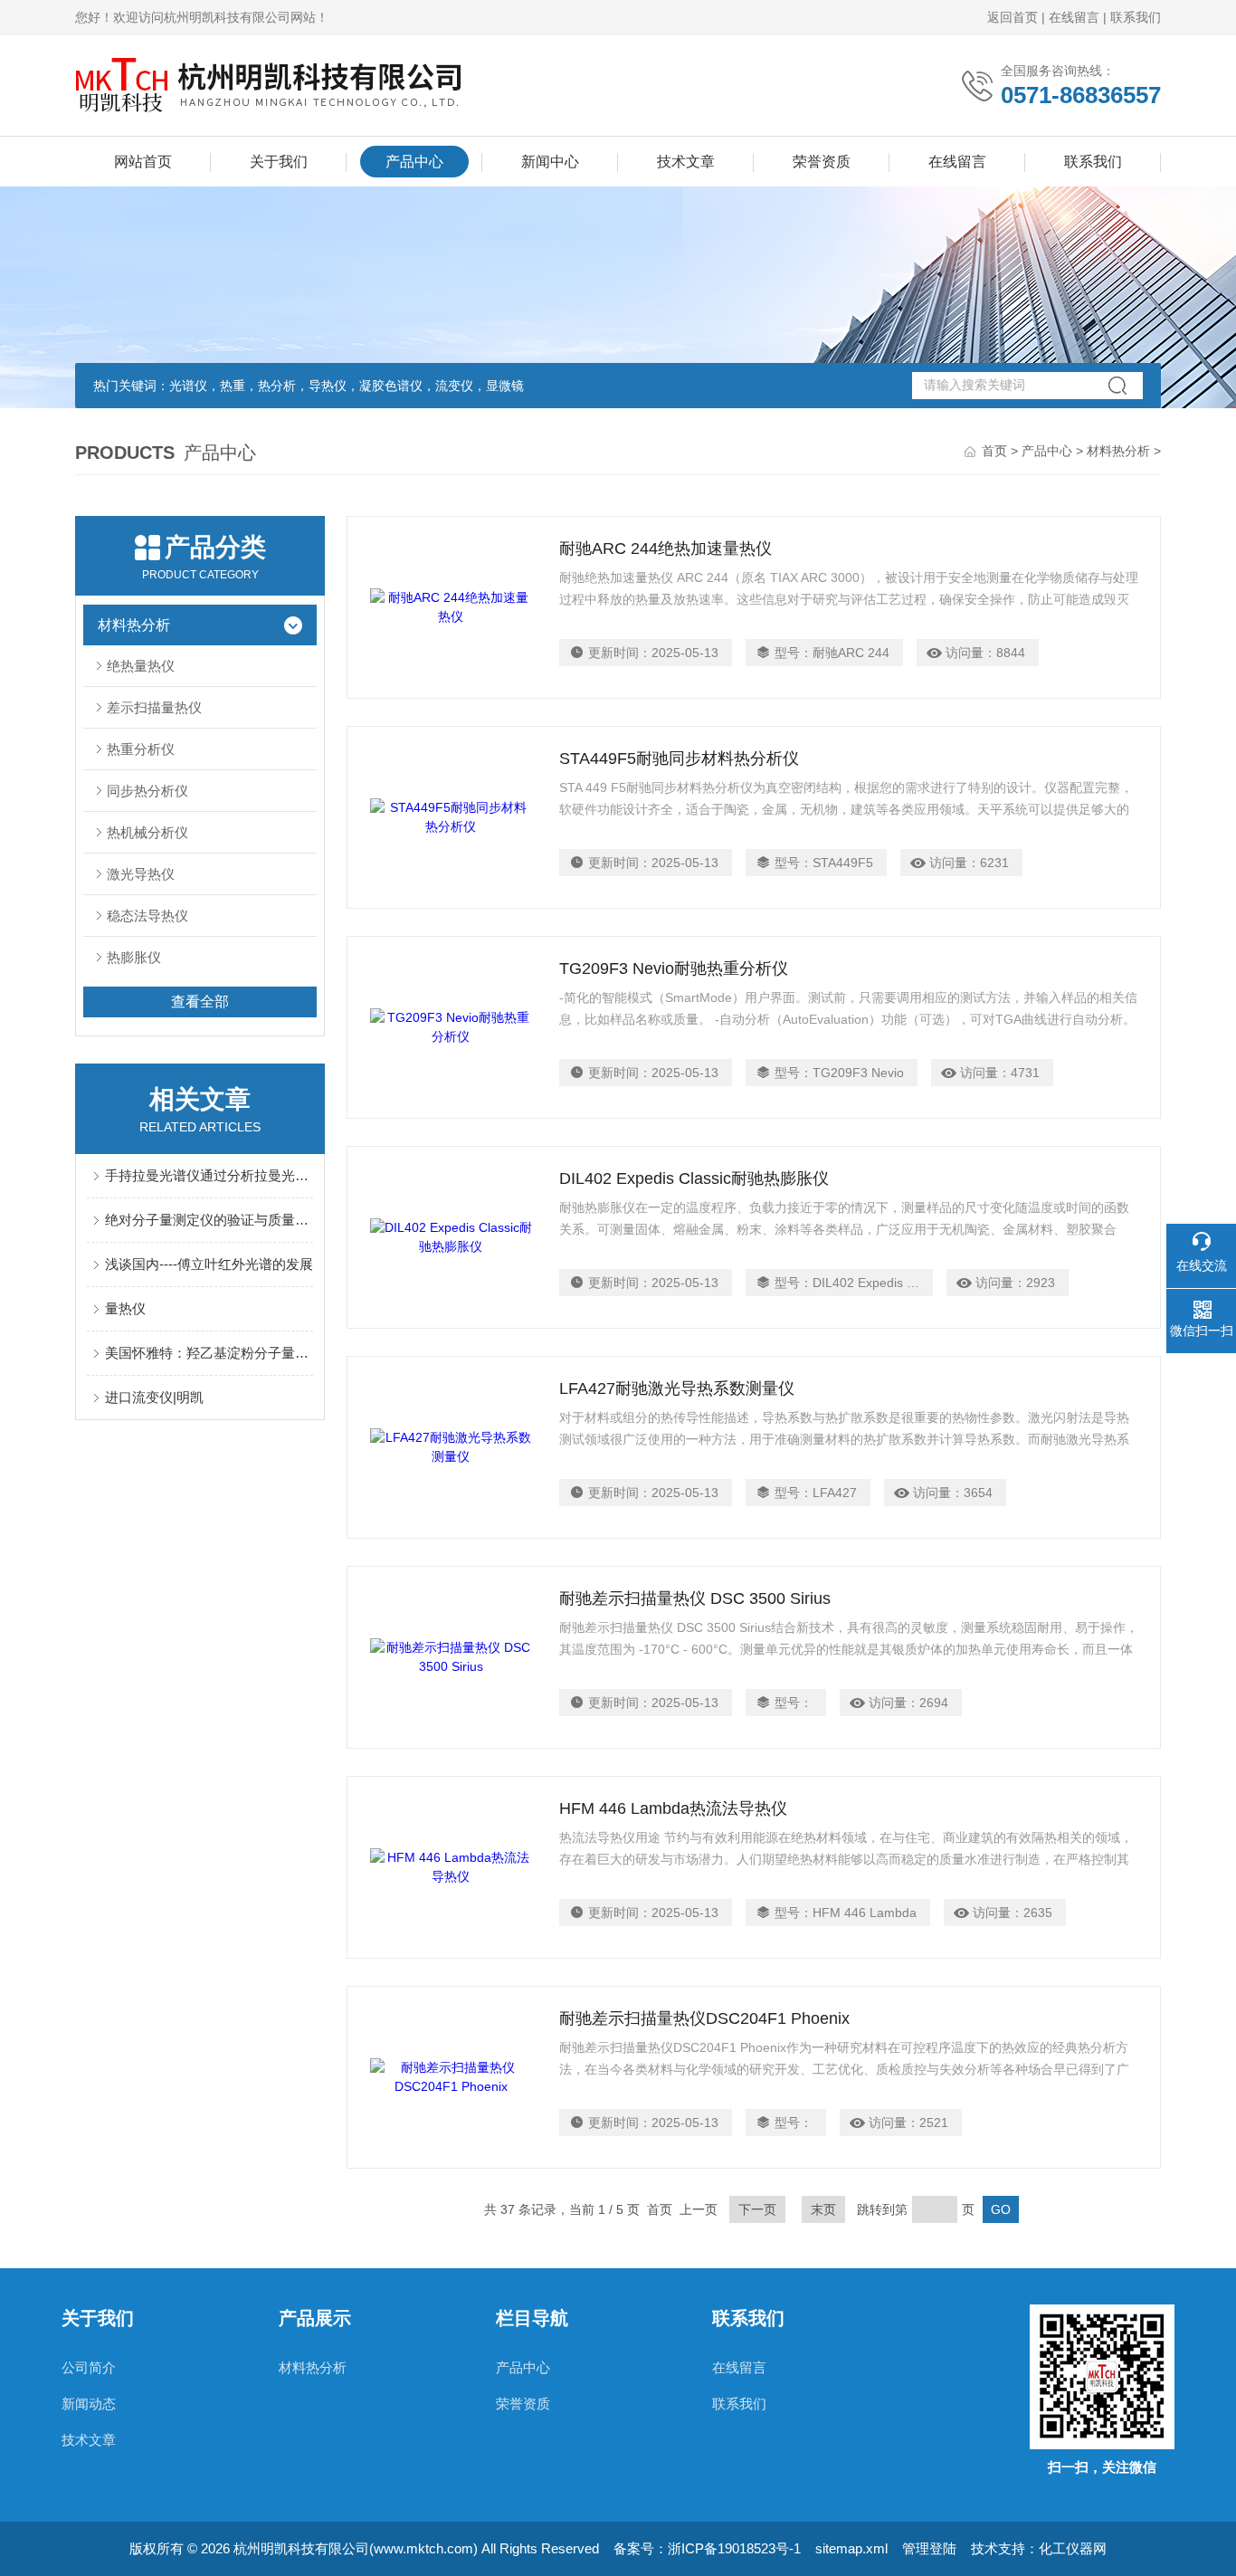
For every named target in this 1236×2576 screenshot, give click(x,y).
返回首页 (1013, 17)
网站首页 (143, 162)
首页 (994, 451)
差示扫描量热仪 (154, 707)
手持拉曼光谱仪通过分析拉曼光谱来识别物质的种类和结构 (209, 1175)
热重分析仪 (141, 749)
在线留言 (1074, 17)
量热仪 (125, 1308)
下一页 (757, 2209)
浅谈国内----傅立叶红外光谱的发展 (209, 1264)
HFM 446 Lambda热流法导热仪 (673, 1808)
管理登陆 (929, 2548)
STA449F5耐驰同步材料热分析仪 (679, 758)
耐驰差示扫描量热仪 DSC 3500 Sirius (695, 1598)
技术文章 (686, 162)
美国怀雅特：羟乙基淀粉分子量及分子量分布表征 (209, 1353)
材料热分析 (1118, 451)
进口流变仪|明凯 (154, 1397)
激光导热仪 (141, 874)
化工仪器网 (1073, 2548)
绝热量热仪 (141, 666)
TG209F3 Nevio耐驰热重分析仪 (674, 968)
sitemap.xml (851, 2548)
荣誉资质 (822, 162)
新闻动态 (89, 2404)
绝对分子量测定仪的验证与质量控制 (209, 1220)
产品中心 (414, 162)
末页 (823, 2209)
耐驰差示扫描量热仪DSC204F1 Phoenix (704, 2018)
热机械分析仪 (147, 832)
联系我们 (1136, 17)
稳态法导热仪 (147, 916)
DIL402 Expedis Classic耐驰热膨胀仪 (694, 1178)
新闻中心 (550, 162)
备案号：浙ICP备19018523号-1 (707, 2548)
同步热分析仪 (147, 791)
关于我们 (279, 162)
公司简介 (89, 2367)
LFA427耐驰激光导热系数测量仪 (677, 1388)
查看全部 (200, 1002)
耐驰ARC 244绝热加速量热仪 (666, 549)
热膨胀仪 (134, 957)
